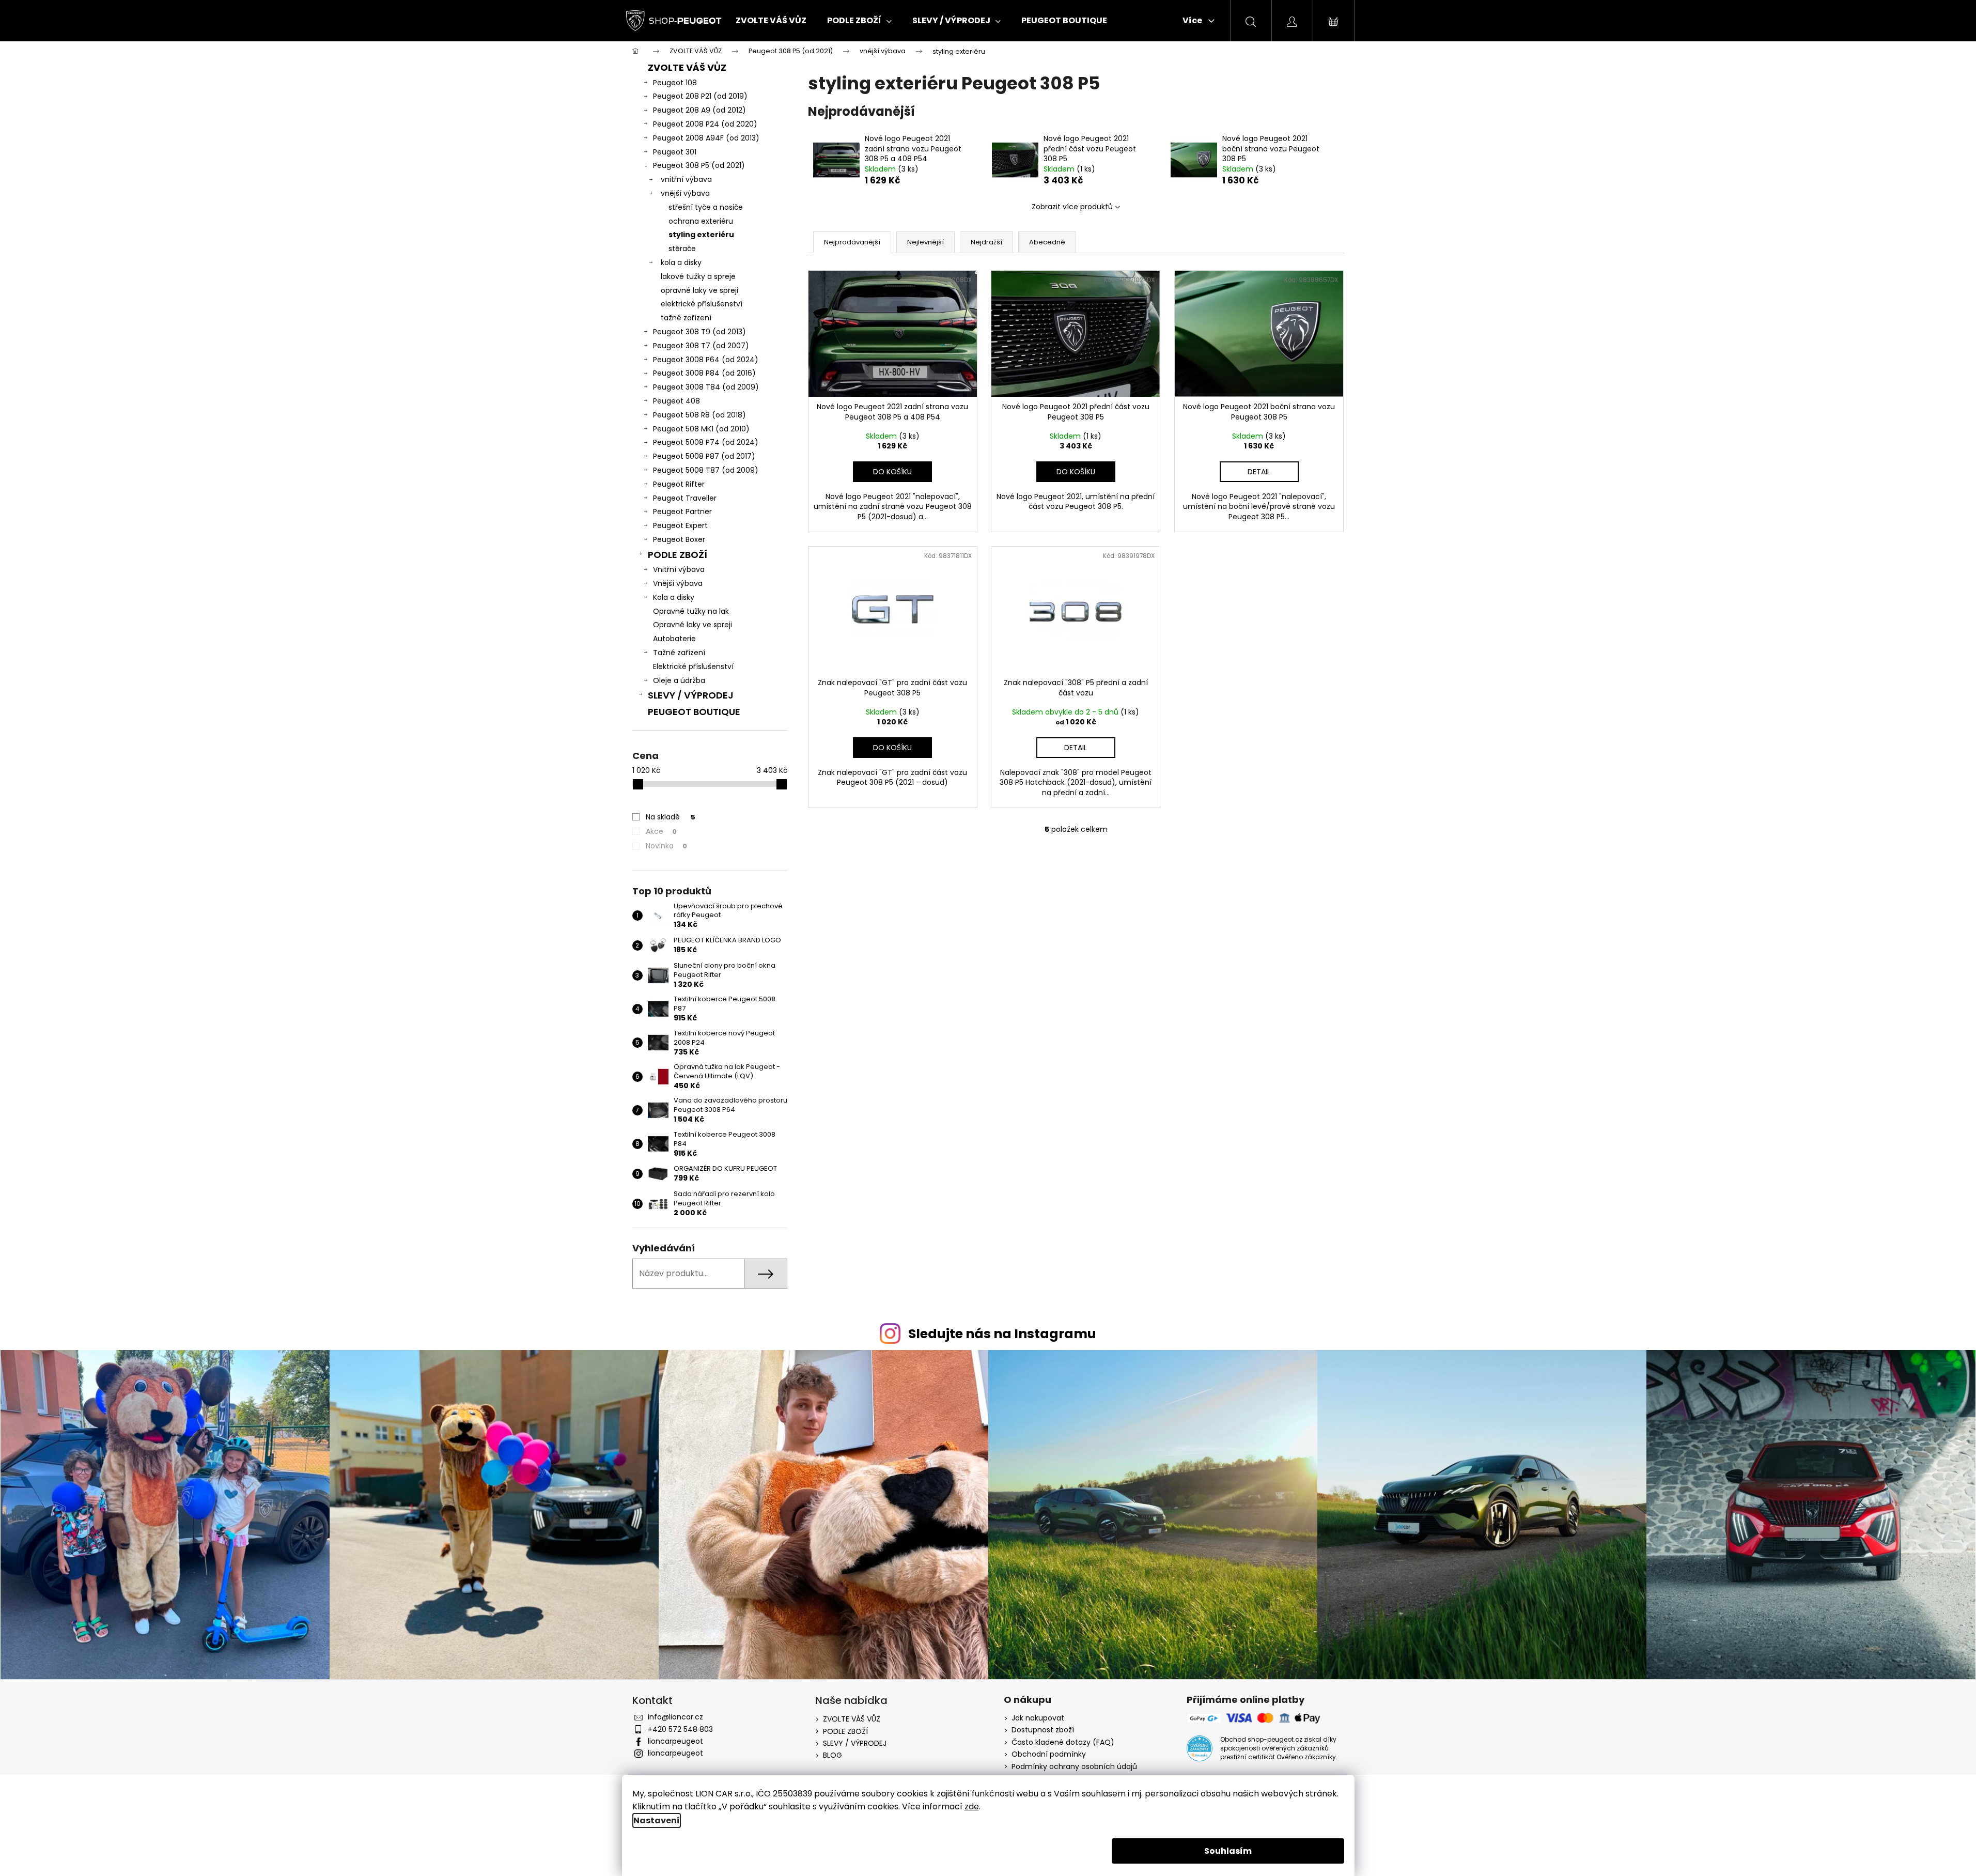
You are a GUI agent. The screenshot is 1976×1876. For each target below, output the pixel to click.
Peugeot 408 (676, 401)
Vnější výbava (678, 583)
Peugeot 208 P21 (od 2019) (700, 96)
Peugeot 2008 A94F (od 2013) (706, 138)
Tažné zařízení (679, 653)
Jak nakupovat (1038, 1718)
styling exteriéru (701, 235)
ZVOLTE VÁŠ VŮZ (687, 67)
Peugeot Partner (682, 511)
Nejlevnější (925, 242)
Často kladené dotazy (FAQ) (1063, 1742)
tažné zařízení (686, 318)
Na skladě (671, 817)
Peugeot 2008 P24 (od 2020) (705, 124)
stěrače (682, 249)
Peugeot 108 (675, 83)
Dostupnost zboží (1043, 1730)
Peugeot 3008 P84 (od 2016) (704, 373)
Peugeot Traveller (685, 498)
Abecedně (1047, 242)
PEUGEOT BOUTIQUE (694, 712)
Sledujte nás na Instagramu (1002, 1334)
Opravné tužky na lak (691, 611)
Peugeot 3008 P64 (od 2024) (706, 360)
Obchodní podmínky (1049, 1754)
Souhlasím (1228, 1851)
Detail (1259, 472)
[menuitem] (771, 21)
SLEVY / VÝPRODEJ (691, 695)
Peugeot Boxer (679, 539)
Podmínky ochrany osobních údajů (1074, 1767)
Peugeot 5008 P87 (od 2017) (704, 456)
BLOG (833, 1755)
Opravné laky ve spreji (693, 625)
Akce (661, 831)
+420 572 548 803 (680, 1729)
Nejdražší (986, 242)
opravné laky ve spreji (699, 290)
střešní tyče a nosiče (706, 207)
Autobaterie (674, 639)
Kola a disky (674, 597)
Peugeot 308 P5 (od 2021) (699, 165)
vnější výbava (685, 193)
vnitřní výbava (686, 179)
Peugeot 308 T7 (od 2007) (701, 346)
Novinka (666, 846)
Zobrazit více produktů (1072, 207)
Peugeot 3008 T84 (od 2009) (706, 387)
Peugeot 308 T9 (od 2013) (699, 332)
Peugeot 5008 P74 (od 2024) (706, 442)
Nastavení (657, 1820)
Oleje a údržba (679, 680)
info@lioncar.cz (675, 1717)
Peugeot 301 (675, 152)
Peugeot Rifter (679, 484)
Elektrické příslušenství (693, 666)
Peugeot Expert (680, 525)
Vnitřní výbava (679, 569)
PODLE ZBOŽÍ (678, 555)
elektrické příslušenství (702, 304)
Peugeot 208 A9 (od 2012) (699, 110)
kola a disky (681, 262)
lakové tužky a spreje (698, 276)
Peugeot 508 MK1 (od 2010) (701, 429)
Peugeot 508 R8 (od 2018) (699, 415)
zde (972, 1807)
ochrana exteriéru (701, 221)
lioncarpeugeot (675, 1741)
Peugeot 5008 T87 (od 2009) (706, 470)
